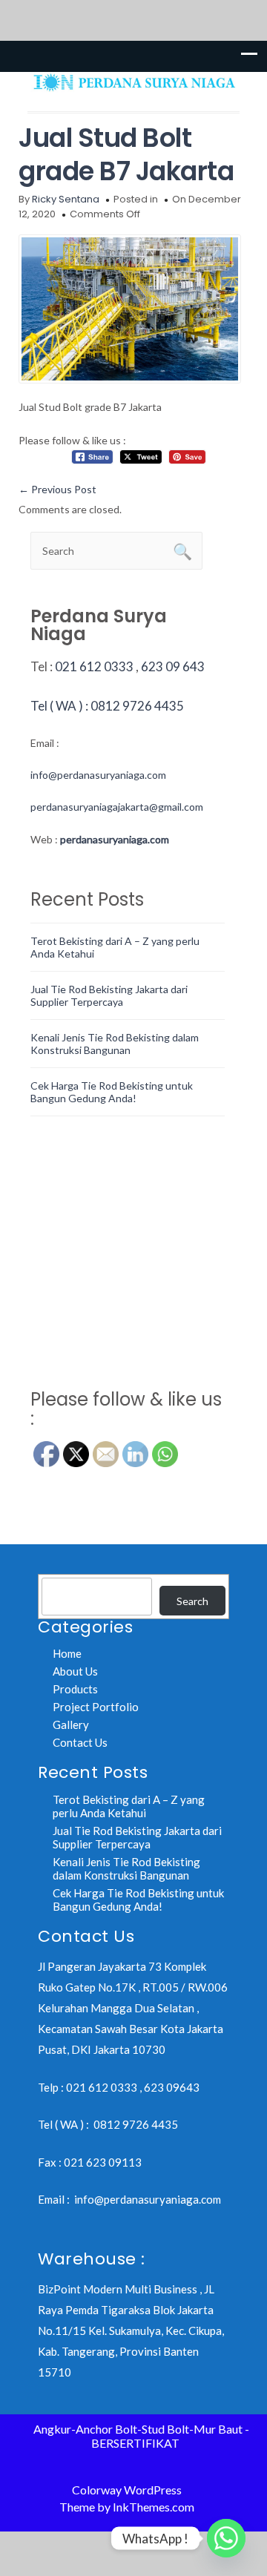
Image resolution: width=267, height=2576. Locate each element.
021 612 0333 (94, 666)
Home (67, 1653)
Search (192, 1601)
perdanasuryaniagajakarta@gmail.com (117, 807)
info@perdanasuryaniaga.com (98, 775)
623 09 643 (173, 666)
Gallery (71, 1725)
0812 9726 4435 (136, 2124)
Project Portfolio (96, 1707)
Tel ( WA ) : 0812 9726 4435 (107, 706)
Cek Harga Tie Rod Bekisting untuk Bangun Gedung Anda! (112, 1092)
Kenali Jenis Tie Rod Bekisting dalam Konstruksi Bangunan (115, 1044)
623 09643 (172, 2087)
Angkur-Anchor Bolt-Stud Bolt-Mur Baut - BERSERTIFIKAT (141, 2436)
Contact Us (80, 1742)
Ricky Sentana (66, 199)
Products (75, 1689)
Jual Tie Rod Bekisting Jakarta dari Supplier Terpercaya (109, 995)
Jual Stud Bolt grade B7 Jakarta (126, 154)
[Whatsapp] (226, 2538)
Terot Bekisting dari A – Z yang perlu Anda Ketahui (129, 1806)
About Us (75, 1671)
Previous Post (57, 489)
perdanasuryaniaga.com (115, 839)
